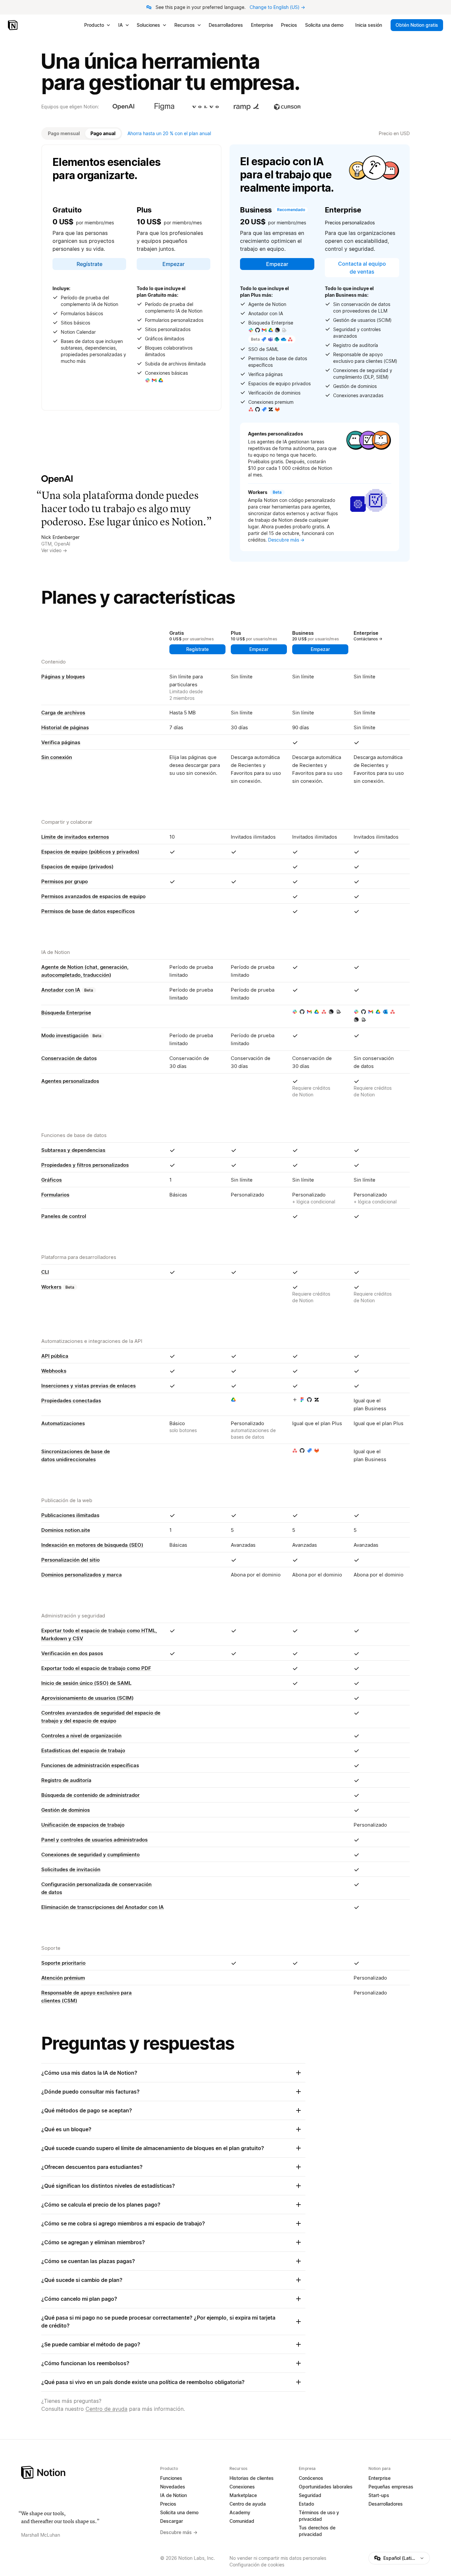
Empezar (173, 264)
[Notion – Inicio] (13, 25)
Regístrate (89, 264)
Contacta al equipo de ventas (362, 268)
